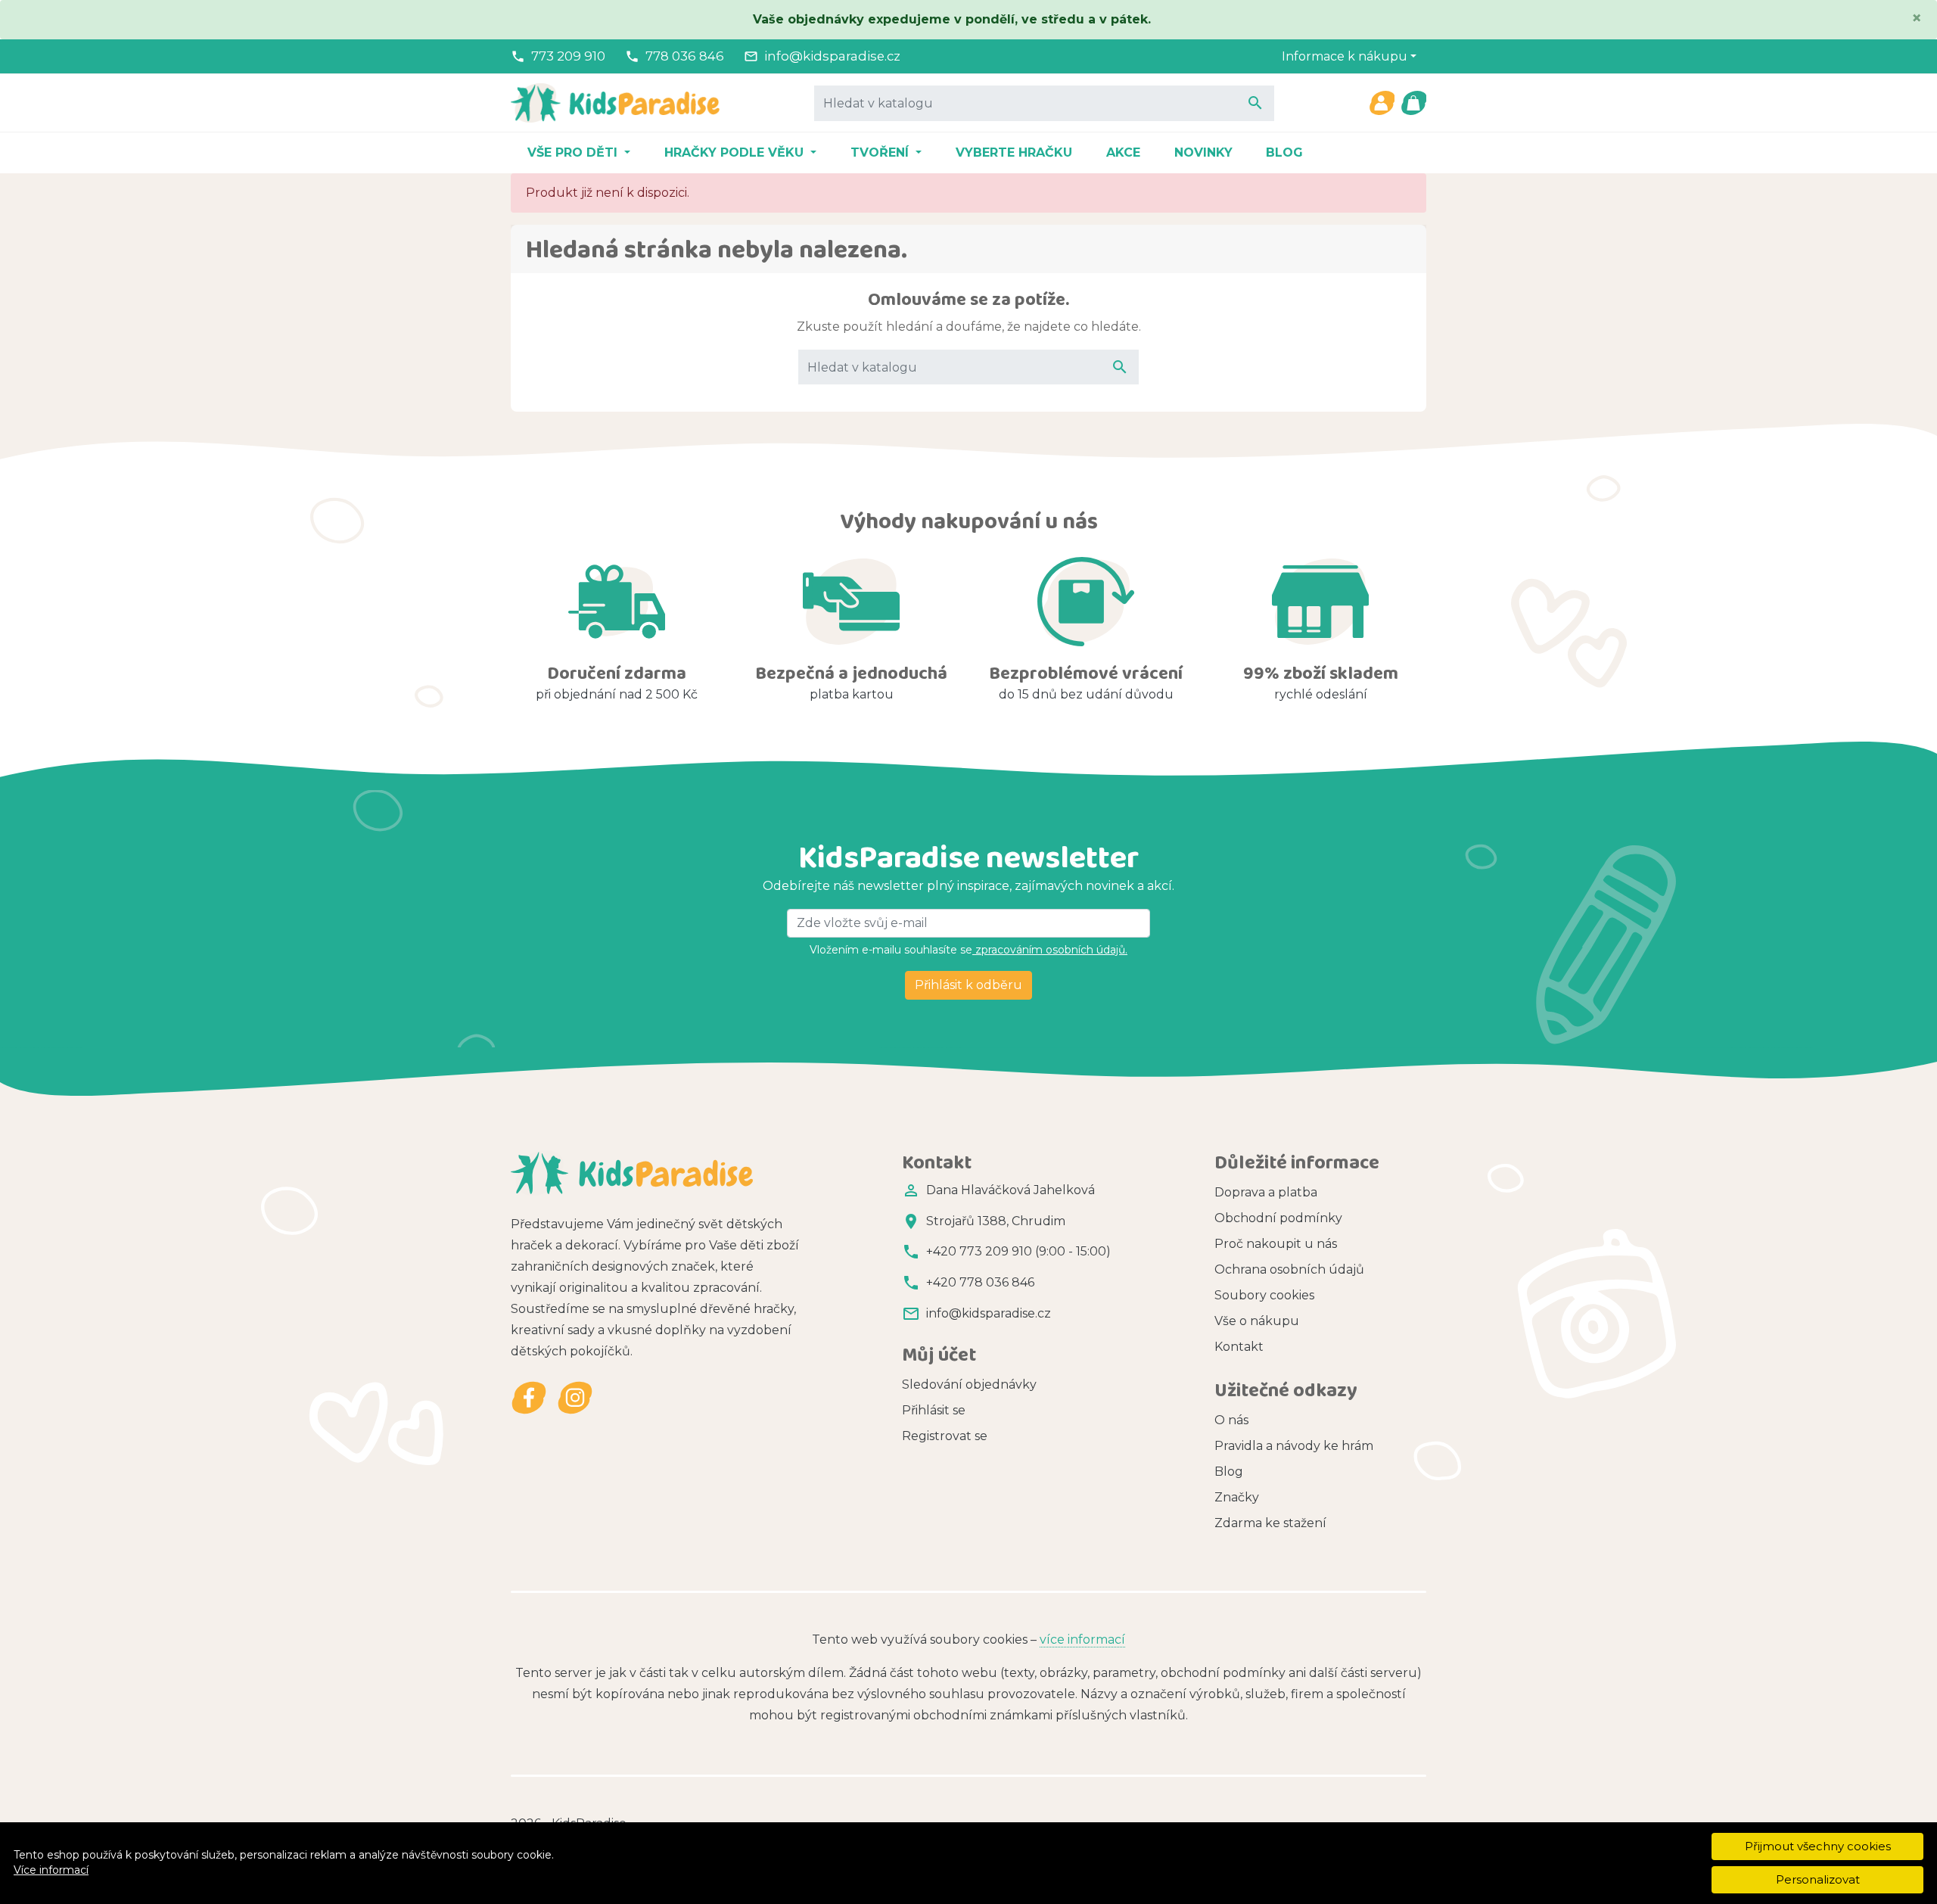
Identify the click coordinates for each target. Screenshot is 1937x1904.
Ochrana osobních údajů (1289, 1269)
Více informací (51, 1870)
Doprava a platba (1266, 1192)
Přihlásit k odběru (968, 985)
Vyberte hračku (1014, 152)
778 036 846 (685, 56)
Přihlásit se (934, 1410)
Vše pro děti (574, 152)
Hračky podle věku (736, 152)
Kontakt (1239, 1347)
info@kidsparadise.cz (832, 56)
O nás (1231, 1420)
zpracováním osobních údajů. (1050, 950)
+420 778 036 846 (980, 1282)
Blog (1284, 152)
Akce (1123, 152)
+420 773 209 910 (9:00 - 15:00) (1018, 1251)
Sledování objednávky (969, 1384)
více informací (1082, 1640)
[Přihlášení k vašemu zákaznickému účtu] (1382, 103)
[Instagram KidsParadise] (575, 1397)
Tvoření (881, 152)
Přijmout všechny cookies (1818, 1846)
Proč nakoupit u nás (1276, 1244)
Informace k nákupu (1345, 56)
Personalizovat (1818, 1879)
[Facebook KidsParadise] (529, 1397)
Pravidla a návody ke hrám (1294, 1446)
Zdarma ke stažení (1270, 1523)
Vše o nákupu (1257, 1321)
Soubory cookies (1264, 1295)
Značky (1237, 1497)
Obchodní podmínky (1278, 1218)
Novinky (1203, 152)
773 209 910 (568, 56)
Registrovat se (945, 1436)
